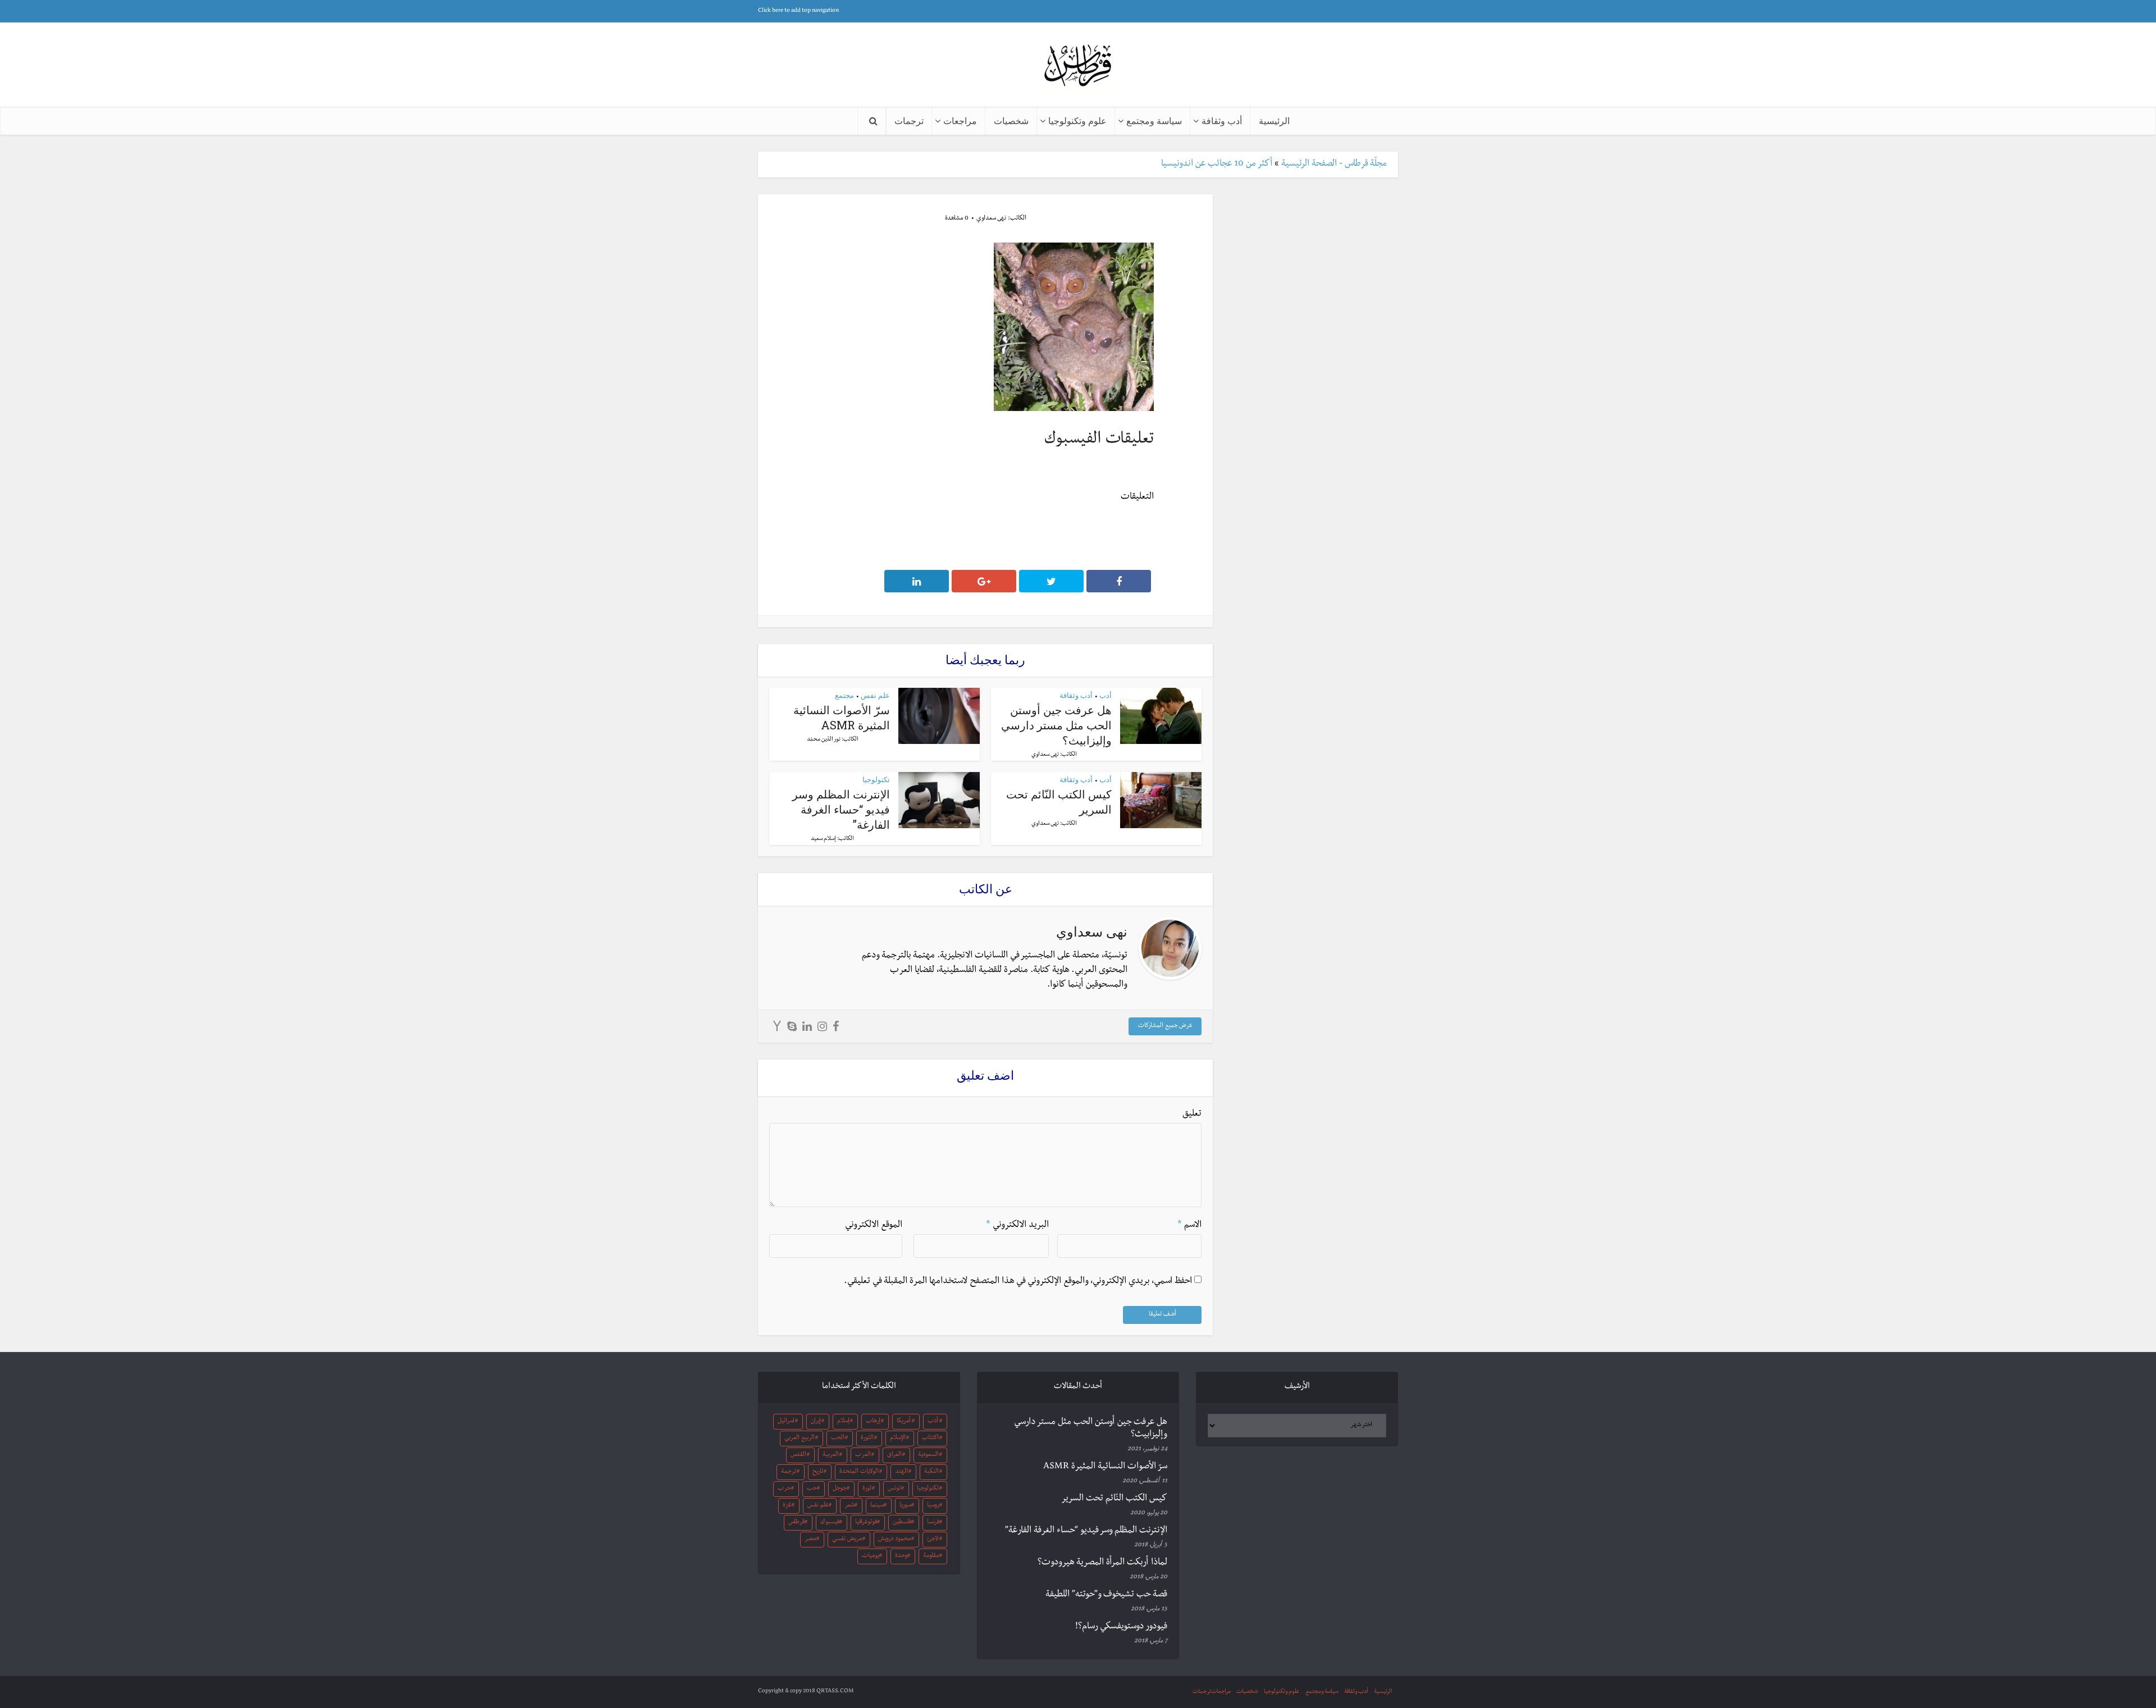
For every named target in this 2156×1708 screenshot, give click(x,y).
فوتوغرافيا (866, 1523)
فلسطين (902, 1523)
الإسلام (898, 1438)
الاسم (1189, 1226)
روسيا (933, 1506)
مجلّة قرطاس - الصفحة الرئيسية (1334, 165)
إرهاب (873, 1422)
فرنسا (933, 1523)
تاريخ (818, 1472)
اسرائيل (786, 1422)
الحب (838, 1438)
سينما (877, 1506)
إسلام (843, 1422)
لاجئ (933, 1540)
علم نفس (875, 695)
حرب (784, 1489)
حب (812, 1489)
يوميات (871, 1556)
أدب (1106, 695)
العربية (831, 1455)
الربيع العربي (800, 1438)
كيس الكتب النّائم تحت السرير (1114, 1499)
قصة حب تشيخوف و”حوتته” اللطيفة (1106, 1595)
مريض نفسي (847, 1540)
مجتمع (844, 695)
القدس (798, 1455)
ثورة (867, 1489)
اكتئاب (930, 1438)
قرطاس (796, 1523)
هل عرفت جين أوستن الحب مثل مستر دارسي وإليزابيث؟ (1056, 725)
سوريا (905, 1506)
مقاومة (931, 1556)
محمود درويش (894, 1540)
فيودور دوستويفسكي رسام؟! (1121, 1627)
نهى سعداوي (991, 219)
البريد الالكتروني (1017, 1226)
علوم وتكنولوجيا (1077, 120)
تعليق (1192, 1115)
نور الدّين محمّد (824, 740)
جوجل (840, 1489)
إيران (816, 1422)
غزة (787, 1506)
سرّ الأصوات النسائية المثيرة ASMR (842, 717)
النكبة (931, 1472)
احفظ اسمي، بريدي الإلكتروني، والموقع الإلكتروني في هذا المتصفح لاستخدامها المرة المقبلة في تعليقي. (1018, 1282)
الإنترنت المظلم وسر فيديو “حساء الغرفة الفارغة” (841, 809)
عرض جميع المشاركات (1165, 1026)
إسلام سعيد (823, 839)
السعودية (928, 1455)
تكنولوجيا (876, 779)
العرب (863, 1455)
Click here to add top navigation (798, 11)
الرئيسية (1274, 120)
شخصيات (1011, 120)
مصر (810, 1540)
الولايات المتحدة (859, 1472)
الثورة (867, 1438)
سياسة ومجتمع (1154, 120)
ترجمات (909, 120)
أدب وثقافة (1222, 120)
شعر (849, 1506)
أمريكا (904, 1422)
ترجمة (789, 1472)
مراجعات (960, 120)
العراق (894, 1455)
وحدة (901, 1556)
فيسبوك (830, 1523)
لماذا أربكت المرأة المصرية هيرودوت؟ (1102, 1563)
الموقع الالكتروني (874, 1226)
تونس (894, 1489)
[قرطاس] (1078, 67)
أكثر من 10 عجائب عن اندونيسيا (1217, 165)
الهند (901, 1472)
